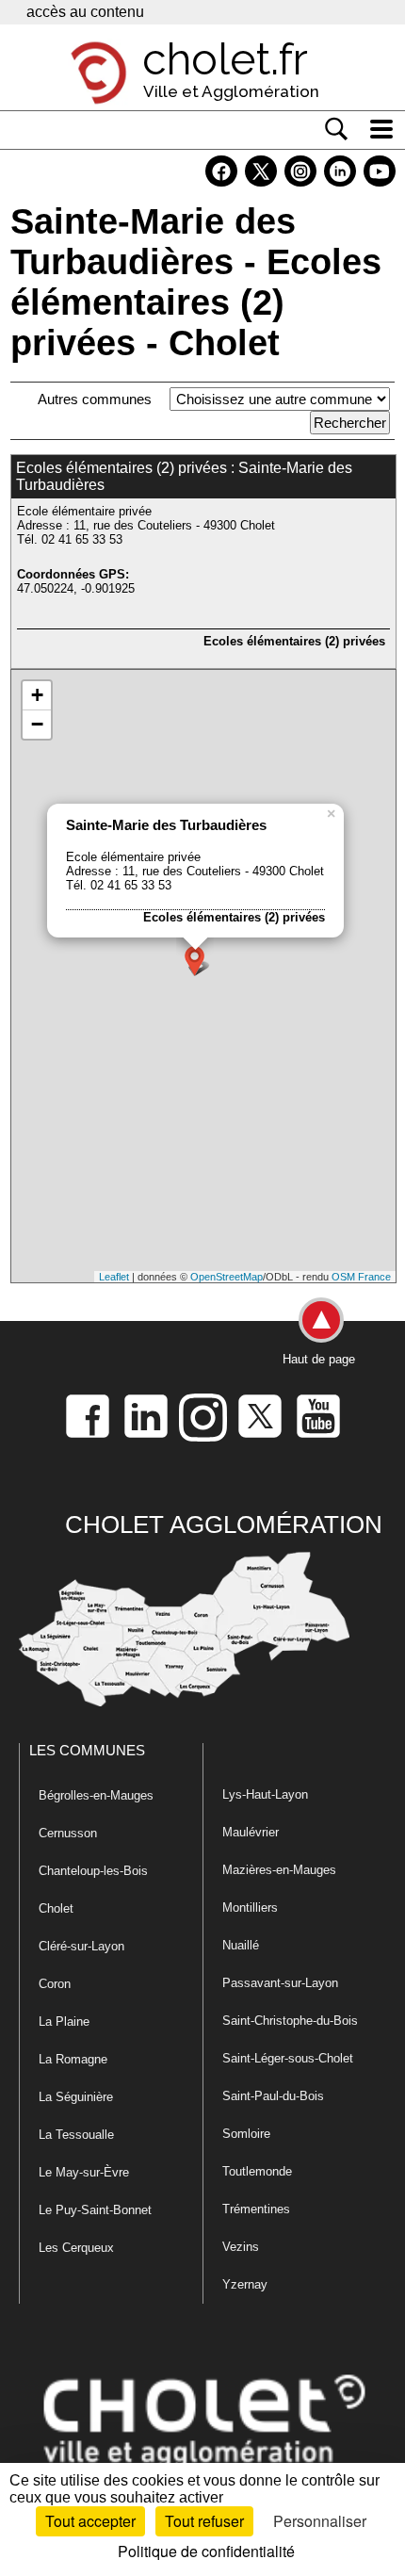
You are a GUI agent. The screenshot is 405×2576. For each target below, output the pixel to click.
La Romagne (73, 2059)
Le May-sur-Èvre (84, 2172)
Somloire (246, 2134)
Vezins (241, 2247)
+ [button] (37, 695)
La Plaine (64, 2022)
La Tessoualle (76, 2135)
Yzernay (245, 2284)
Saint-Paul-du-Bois (273, 2096)
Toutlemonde (257, 2171)
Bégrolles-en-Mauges (96, 1795)
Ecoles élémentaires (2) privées (294, 641)
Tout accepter (90, 2521)
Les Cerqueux (76, 2248)
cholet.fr (225, 59)
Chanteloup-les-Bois (93, 1871)
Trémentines (256, 2209)
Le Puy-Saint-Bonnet (95, 2210)
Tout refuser (204, 2521)
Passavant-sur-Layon (280, 1983)
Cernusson (68, 1833)
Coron (55, 1984)
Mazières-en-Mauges (279, 1870)
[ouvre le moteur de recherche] (336, 129)
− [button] (37, 724)
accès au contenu (85, 12)
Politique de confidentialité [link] (206, 2551)
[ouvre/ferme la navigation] (381, 129)
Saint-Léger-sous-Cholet (288, 2058)
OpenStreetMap (227, 1277)
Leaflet (114, 1277)
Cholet (56, 1908)
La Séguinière (76, 2097)
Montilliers (250, 1908)
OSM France (361, 1277)
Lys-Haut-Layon (265, 1794)
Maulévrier (251, 1832)
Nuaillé (241, 1945)
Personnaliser (320, 2521)
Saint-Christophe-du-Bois (290, 2021)
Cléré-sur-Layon (81, 1946)
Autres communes (95, 399)
